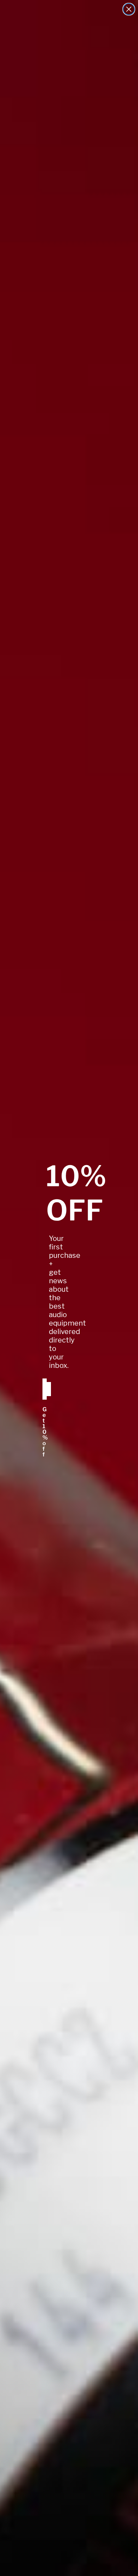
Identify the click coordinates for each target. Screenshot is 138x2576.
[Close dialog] (129, 9)
